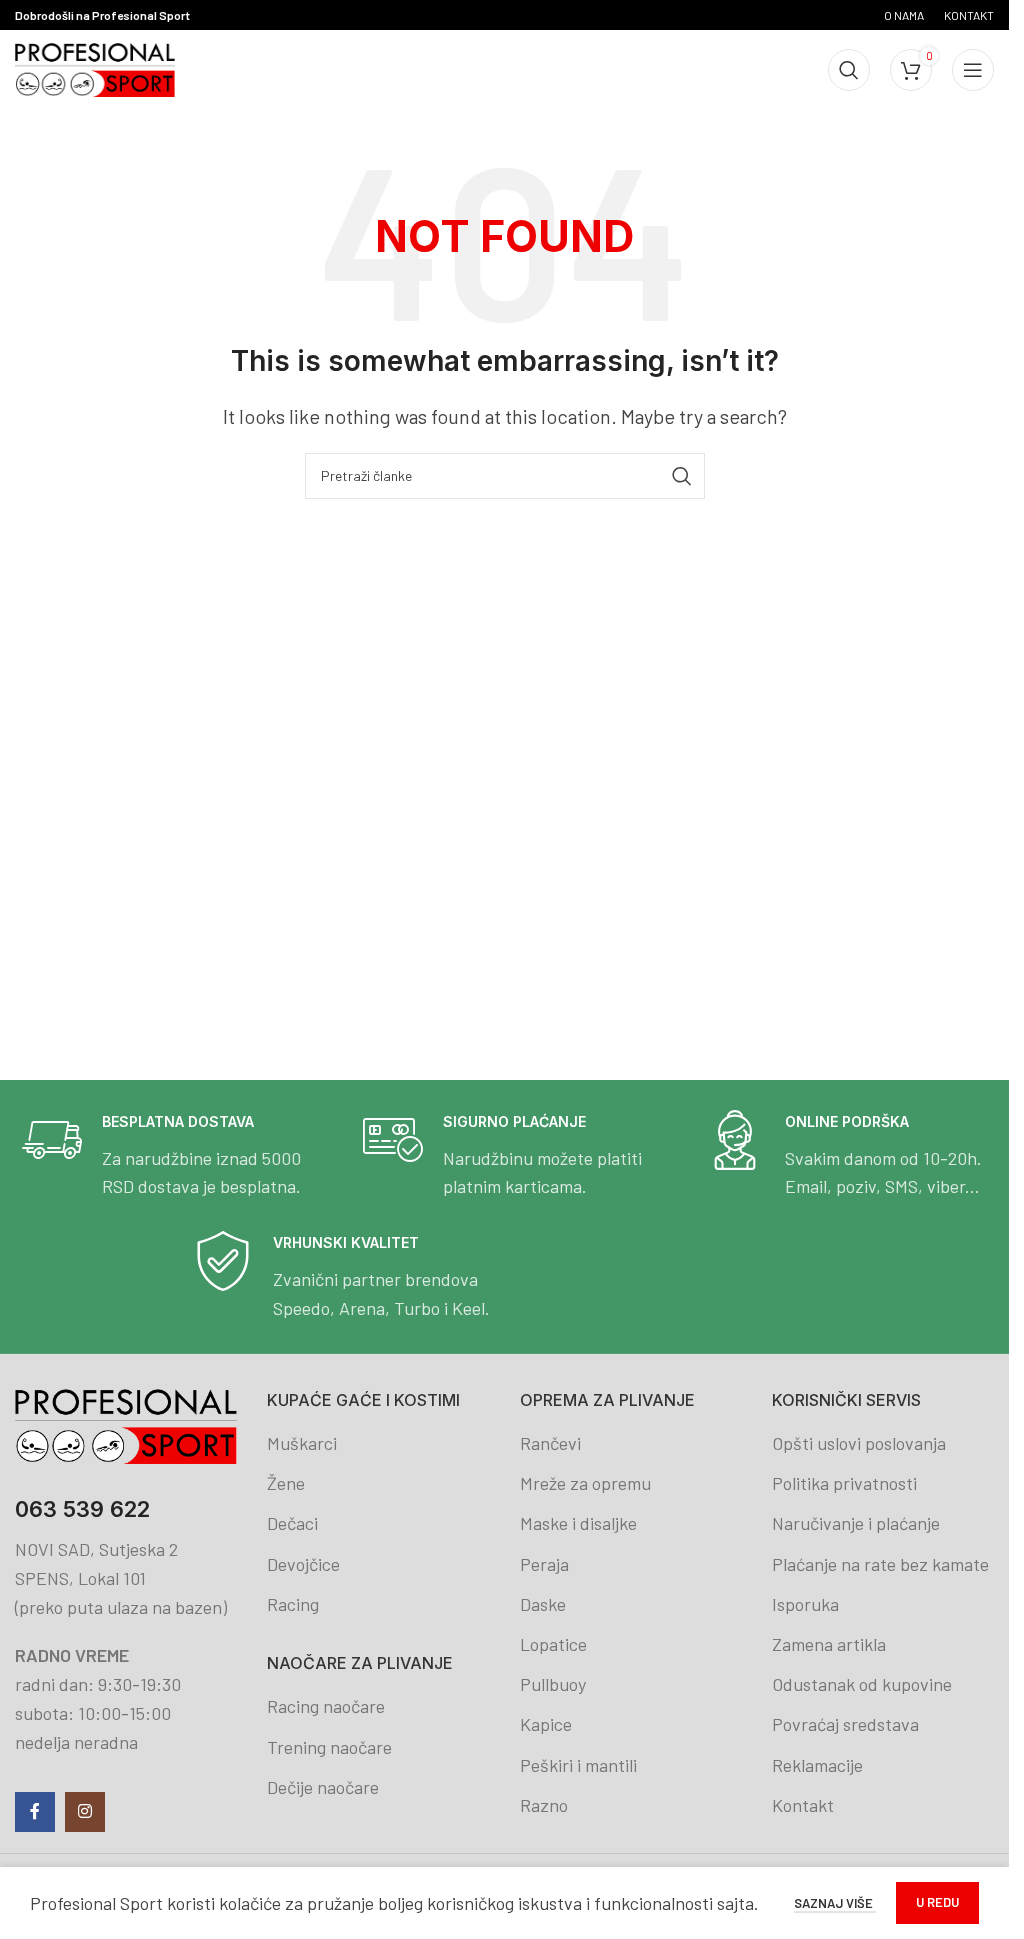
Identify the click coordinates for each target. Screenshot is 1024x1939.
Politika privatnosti (844, 1483)
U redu (937, 1902)
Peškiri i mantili (578, 1765)
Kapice (546, 1724)
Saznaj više (835, 1903)
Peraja (544, 1564)
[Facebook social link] (35, 1812)
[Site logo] (95, 68)
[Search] (849, 70)
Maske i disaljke (578, 1523)
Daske (543, 1604)
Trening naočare (329, 1747)
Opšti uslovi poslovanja (859, 1443)
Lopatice (553, 1644)
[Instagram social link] (85, 1812)
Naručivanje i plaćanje (856, 1523)
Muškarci (302, 1443)
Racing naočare (326, 1706)
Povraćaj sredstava (845, 1724)
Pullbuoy (553, 1684)
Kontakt (803, 1805)
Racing (293, 1604)
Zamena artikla (829, 1644)
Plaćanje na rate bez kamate (880, 1564)
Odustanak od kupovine (862, 1684)
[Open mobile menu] (973, 70)
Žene (286, 1483)
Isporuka (805, 1604)
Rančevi (550, 1443)
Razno (544, 1805)
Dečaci (292, 1523)
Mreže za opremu (585, 1483)
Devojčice (303, 1564)
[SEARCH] (682, 476)
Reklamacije (817, 1765)
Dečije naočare (323, 1787)
